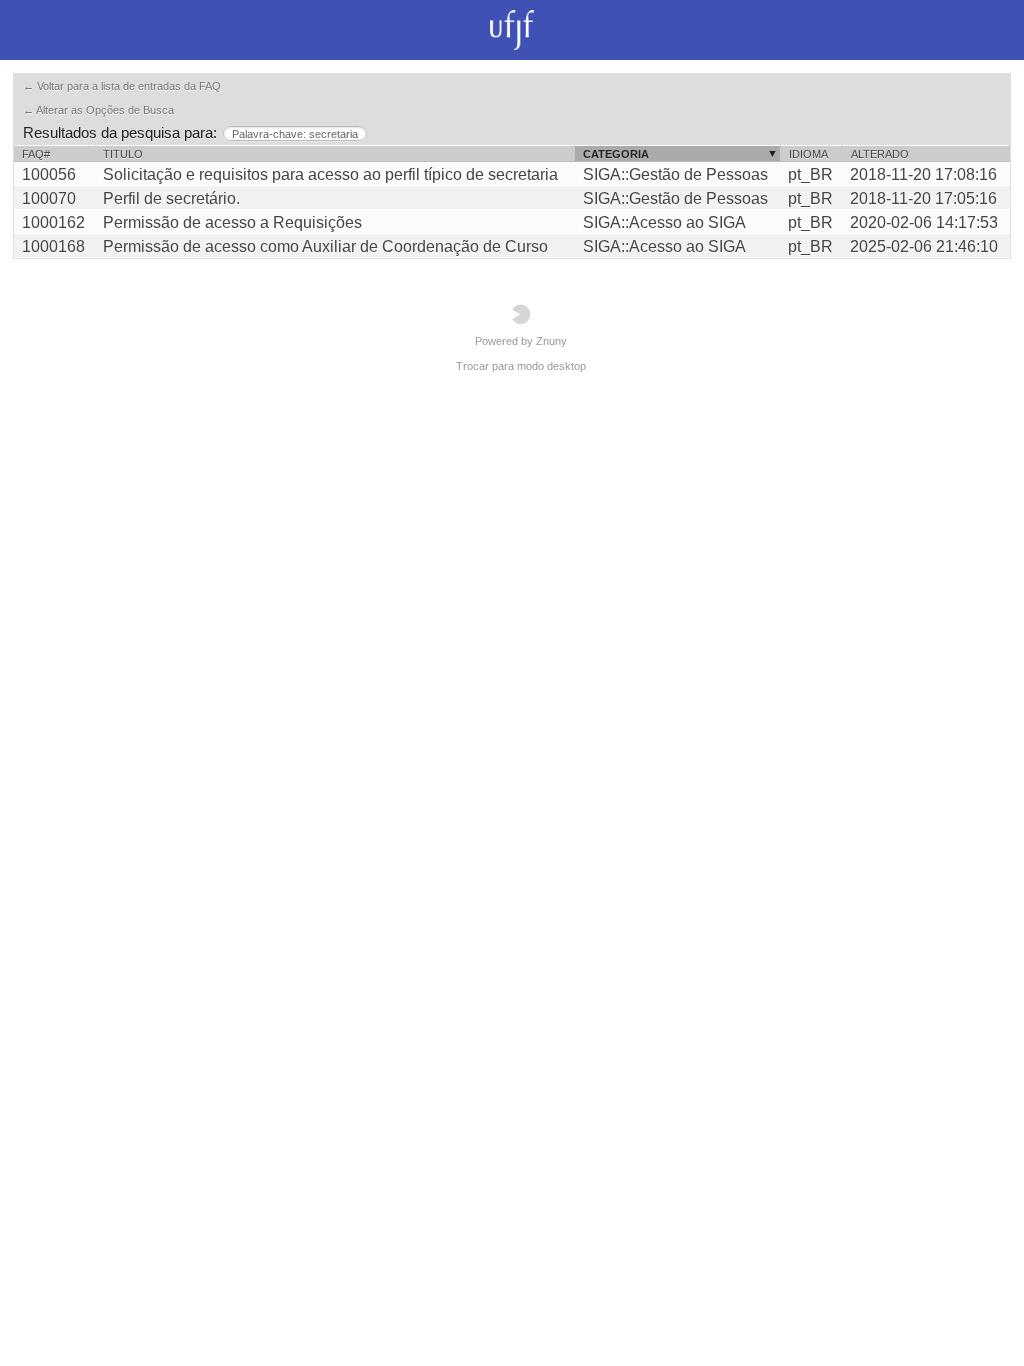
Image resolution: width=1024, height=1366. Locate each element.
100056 (49, 174)
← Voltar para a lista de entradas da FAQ (122, 86)
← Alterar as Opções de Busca (98, 110)
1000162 (53, 222)
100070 (49, 198)
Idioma (808, 154)
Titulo (123, 154)
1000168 (53, 246)
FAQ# (36, 154)
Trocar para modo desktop (521, 366)
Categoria (616, 154)
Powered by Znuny (521, 341)
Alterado (880, 154)
